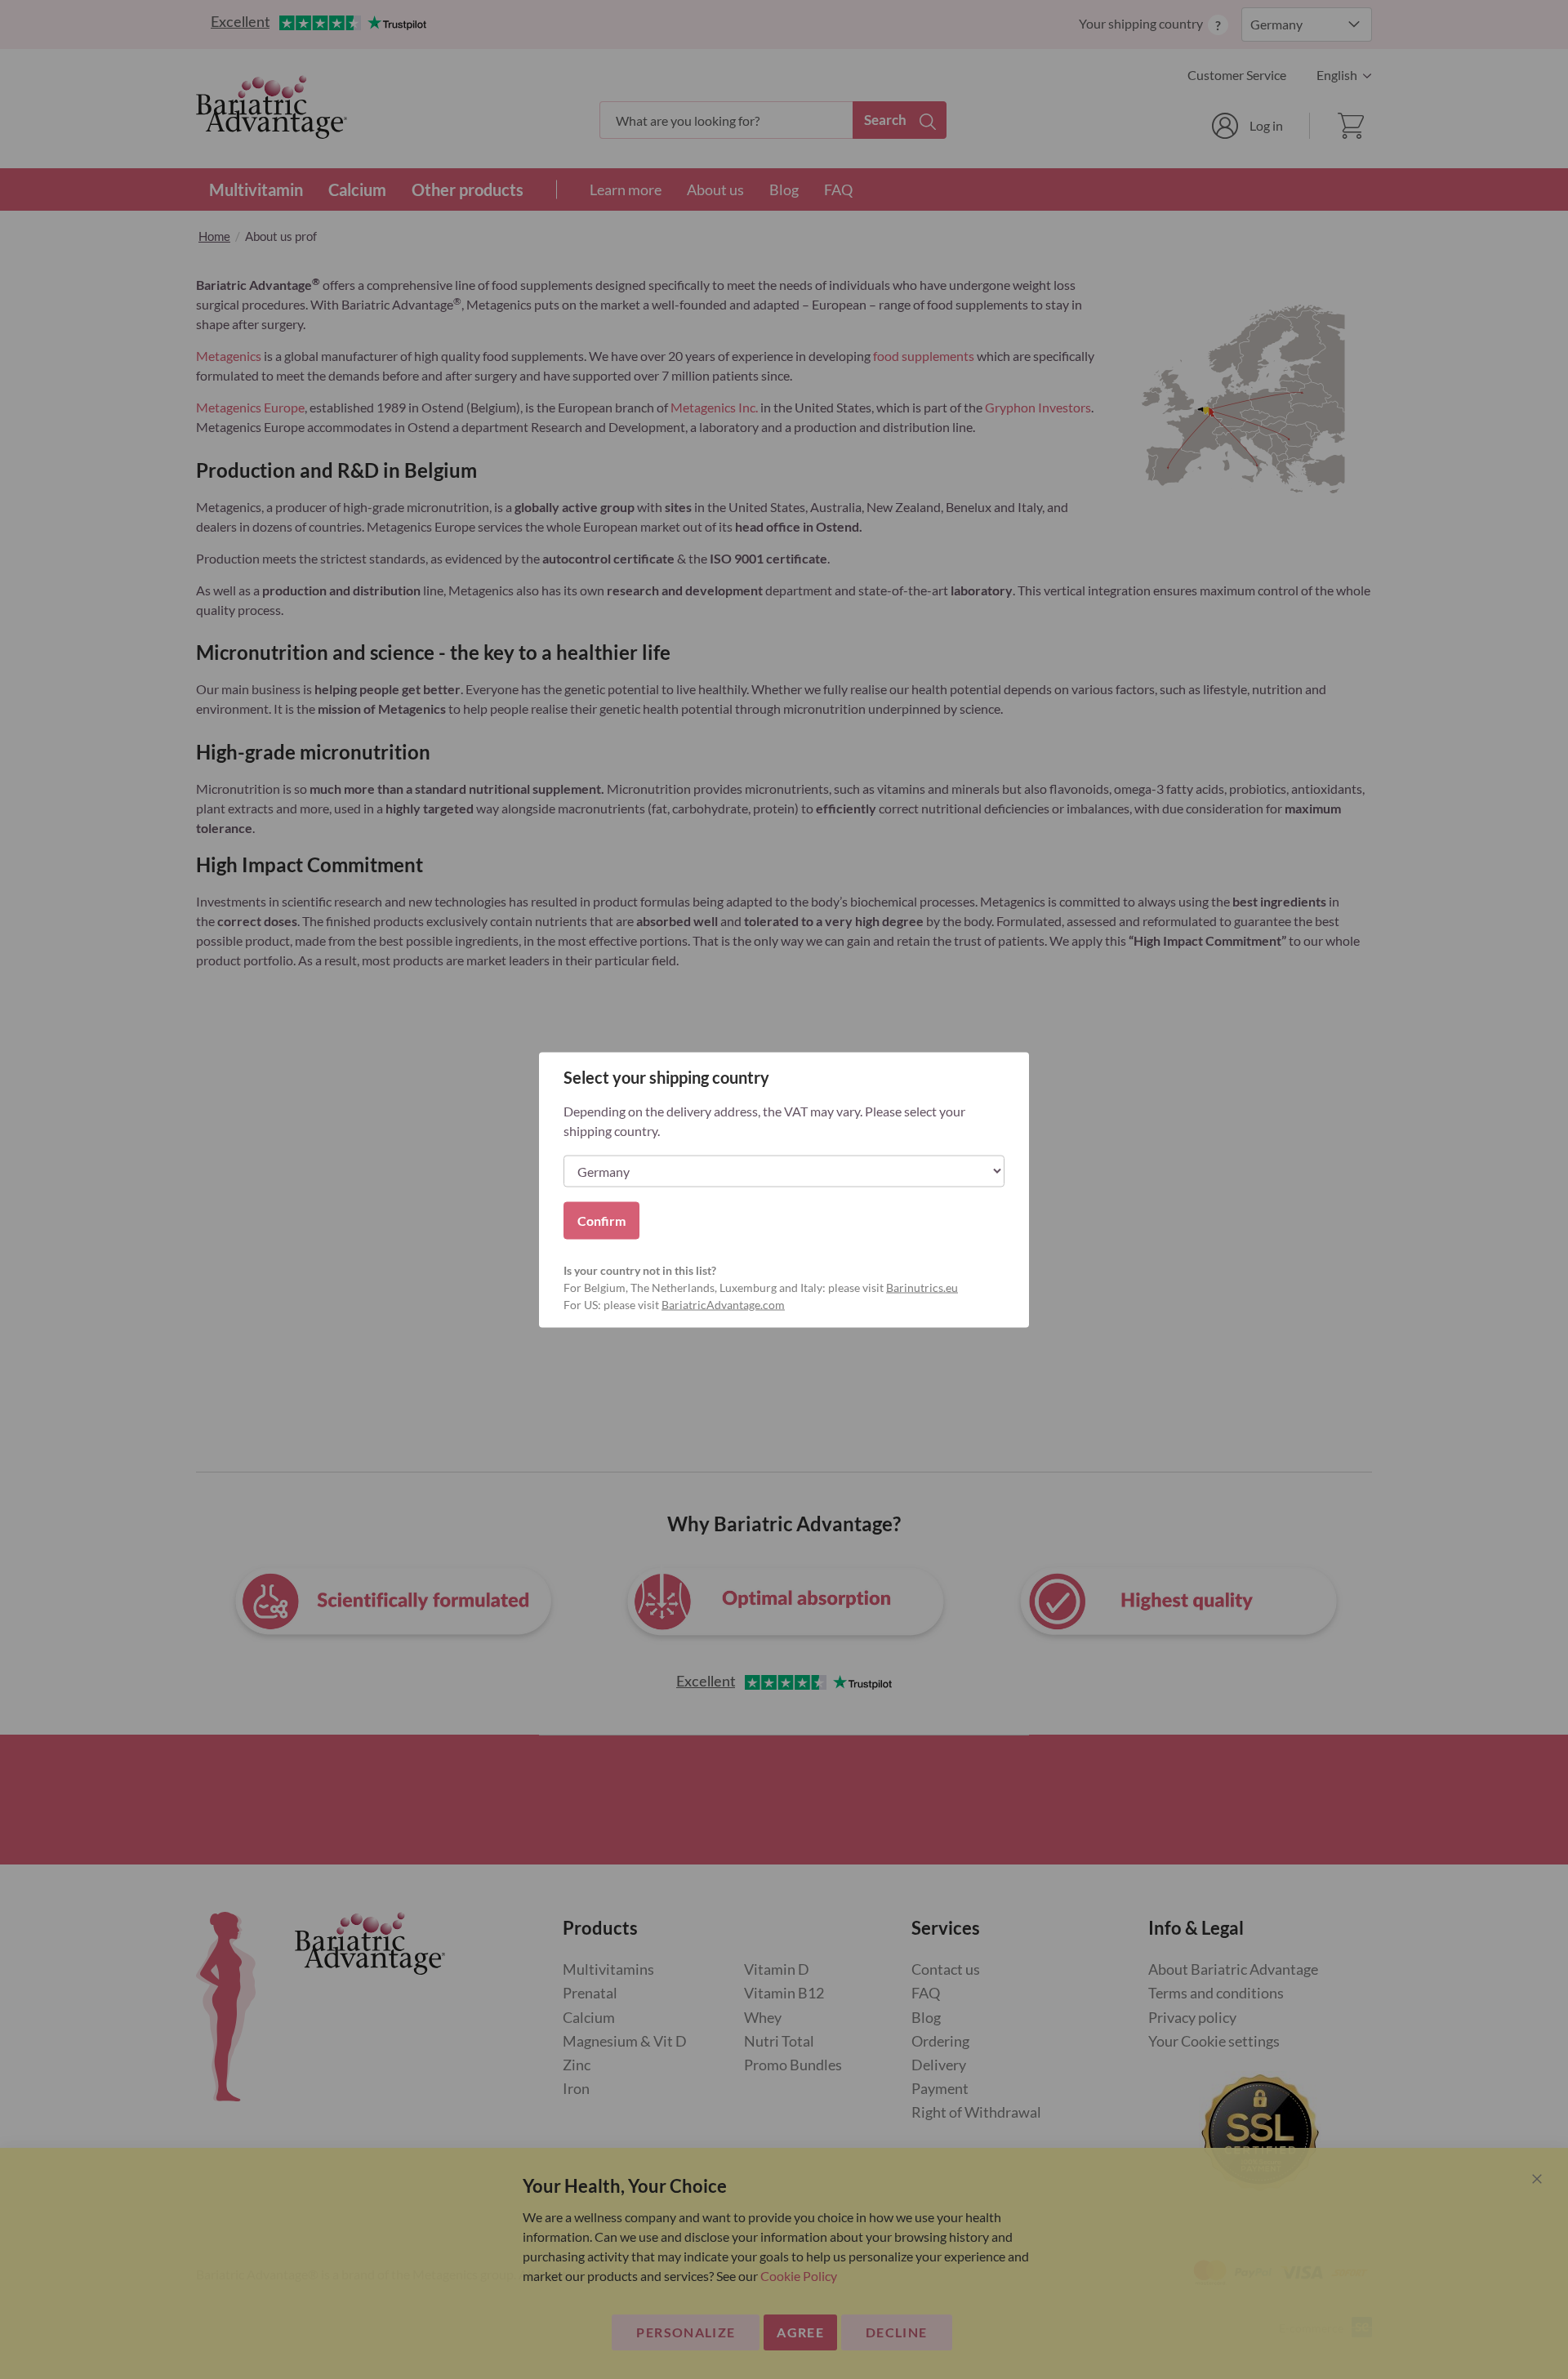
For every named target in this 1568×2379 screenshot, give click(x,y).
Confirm (601, 1220)
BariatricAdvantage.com (723, 1304)
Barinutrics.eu (922, 1287)
